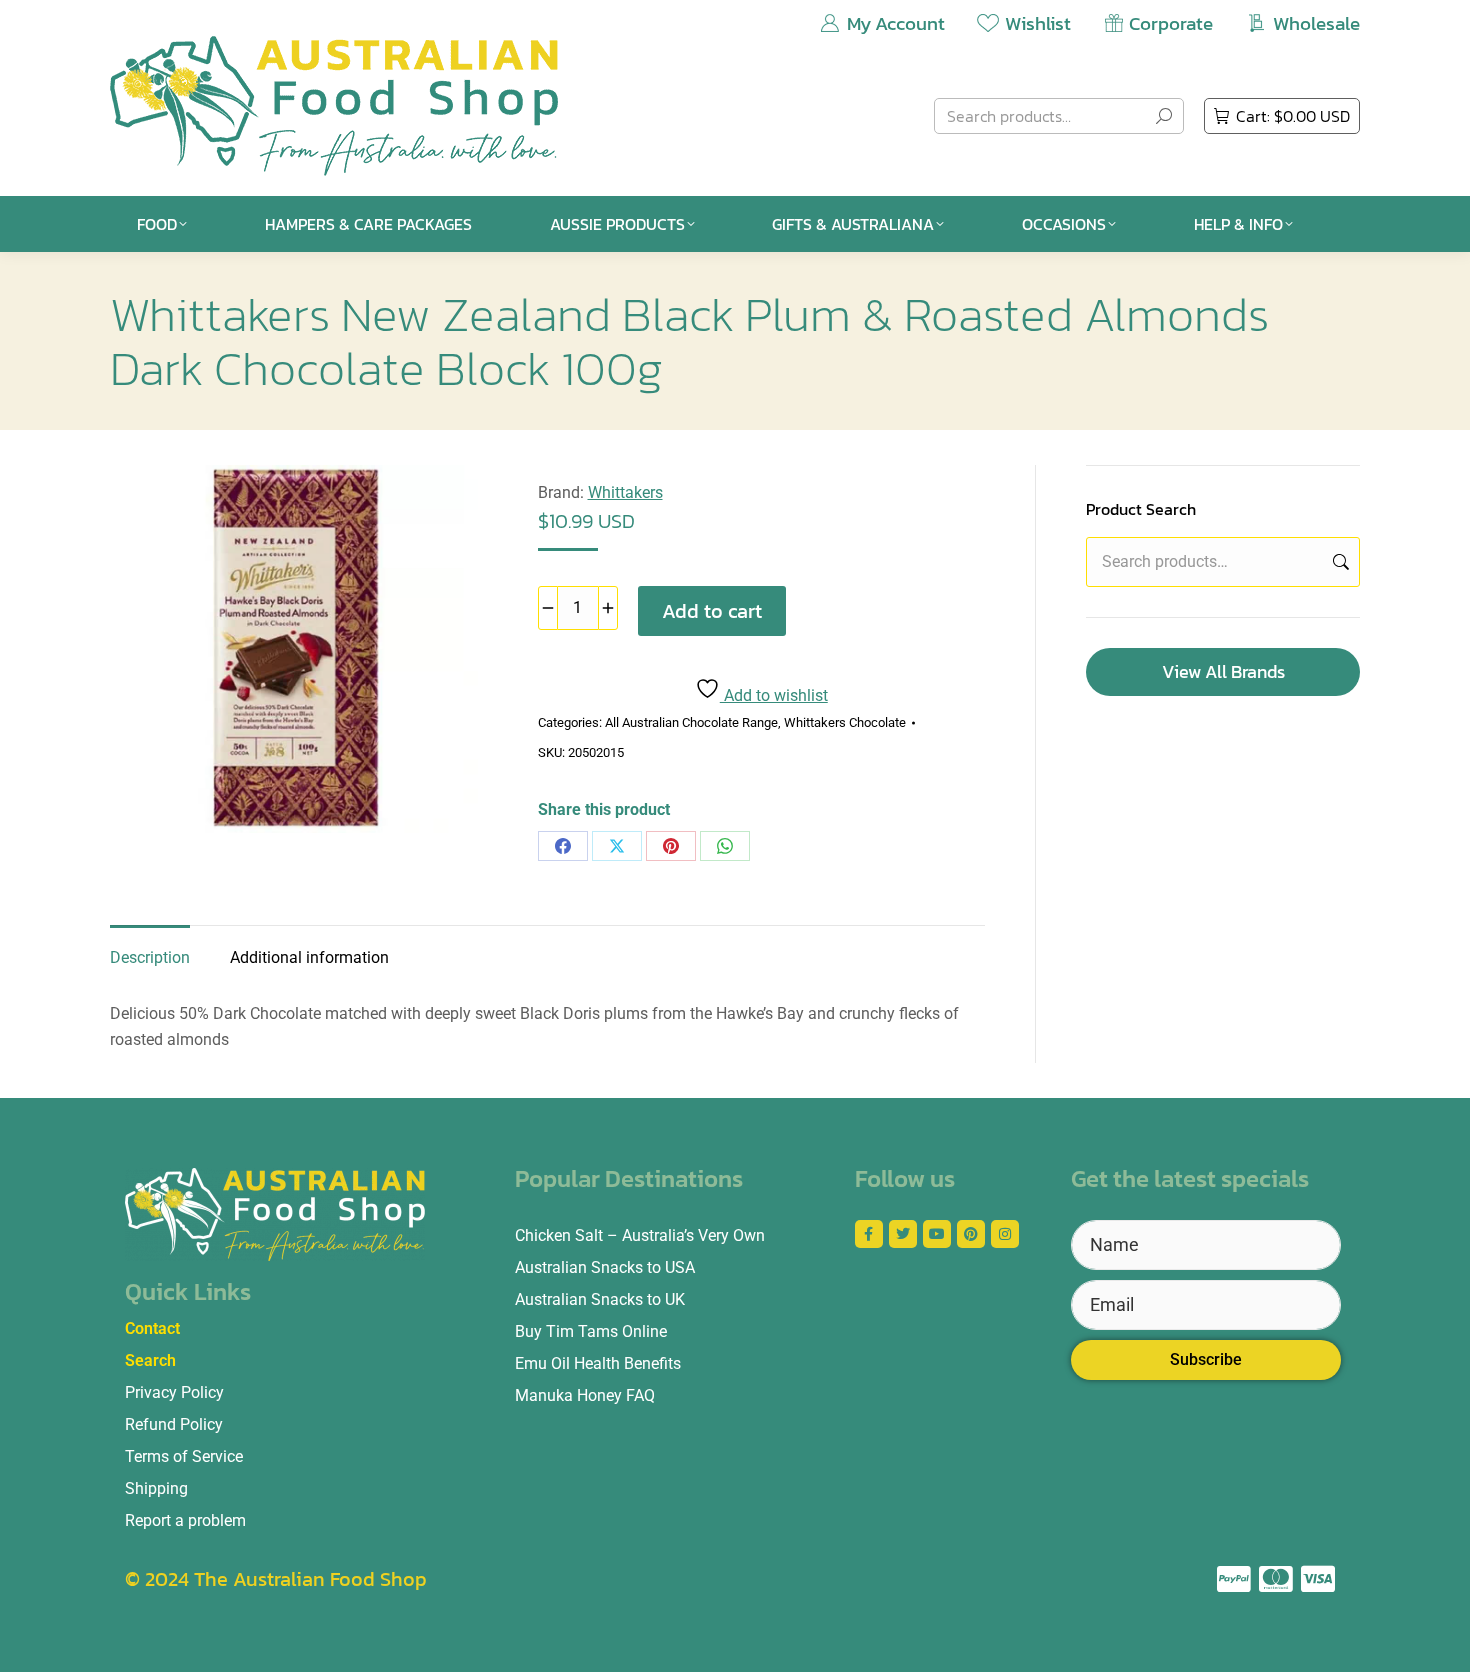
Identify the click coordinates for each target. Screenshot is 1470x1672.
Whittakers (625, 492)
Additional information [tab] (309, 957)
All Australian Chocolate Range (691, 722)
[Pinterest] (671, 846)
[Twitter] (903, 1234)
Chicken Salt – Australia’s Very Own (640, 1235)
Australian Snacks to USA (605, 1267)
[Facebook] (563, 846)
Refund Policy (174, 1424)
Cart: (1293, 116)
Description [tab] (150, 957)
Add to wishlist (774, 695)
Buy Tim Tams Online (591, 1331)
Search (1339, 562)
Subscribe (1206, 1359)
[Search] (1164, 116)
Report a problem (185, 1520)
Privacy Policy (174, 1392)
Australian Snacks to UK (600, 1299)
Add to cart (712, 611)
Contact (152, 1328)
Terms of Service (184, 1456)
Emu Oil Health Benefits (598, 1363)
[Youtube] (937, 1234)
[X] (617, 846)
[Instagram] (1005, 1234)
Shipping (156, 1488)
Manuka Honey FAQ (585, 1395)
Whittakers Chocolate (845, 722)
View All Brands (1223, 671)
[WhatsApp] (725, 846)
